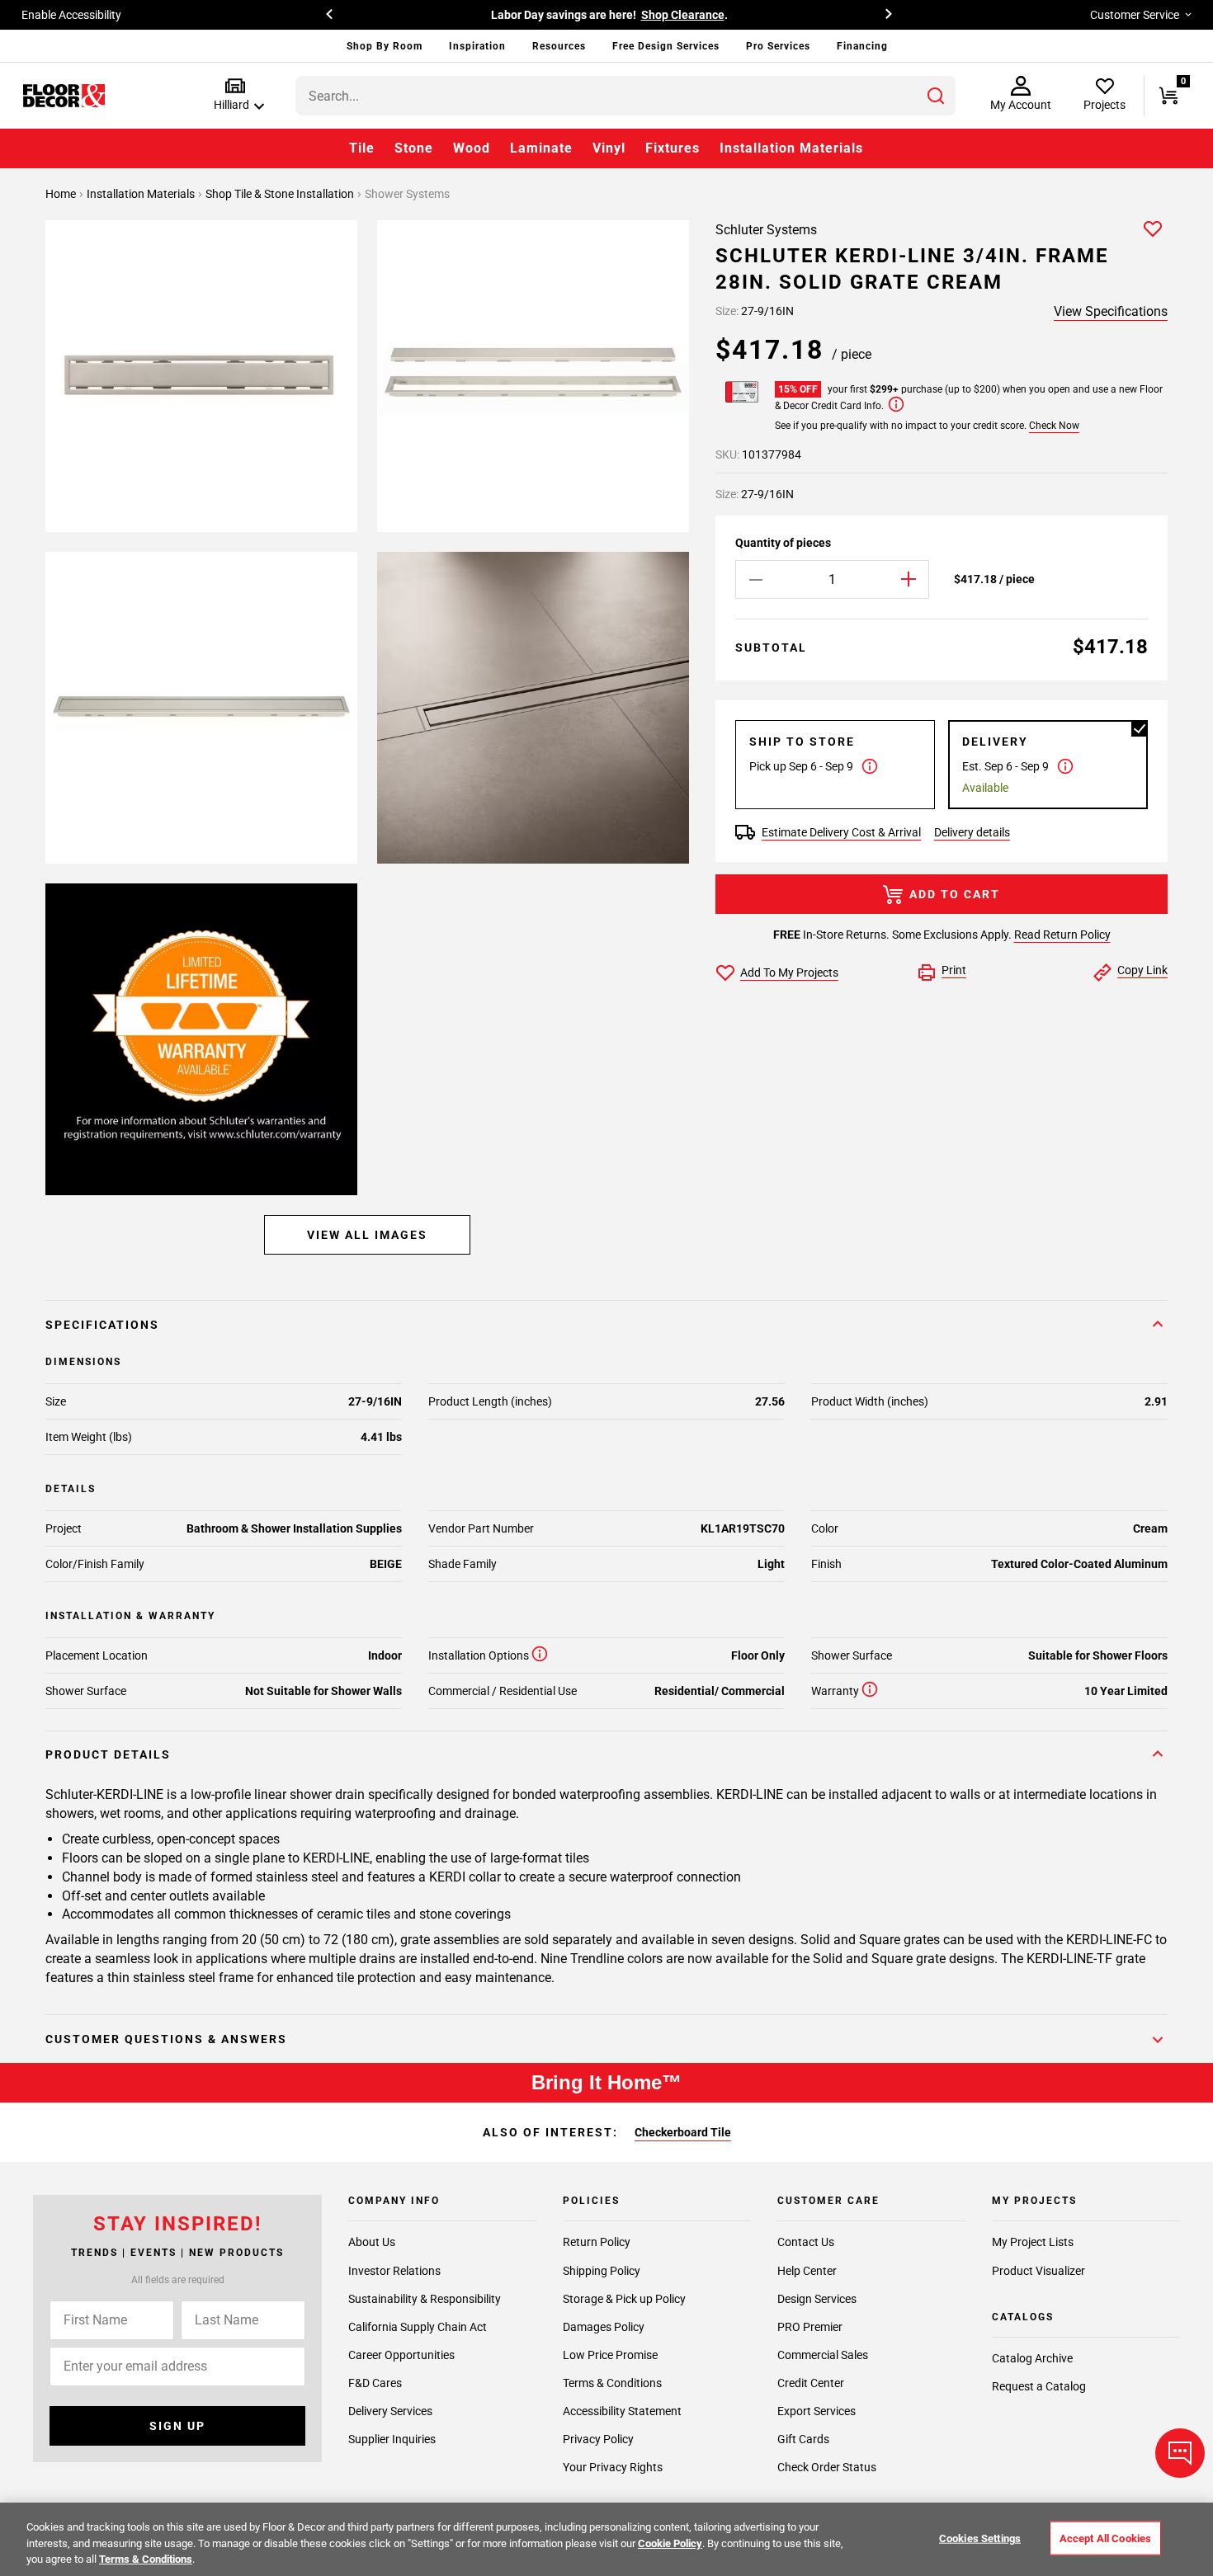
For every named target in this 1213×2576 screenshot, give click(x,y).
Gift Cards (803, 2439)
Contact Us (806, 2242)
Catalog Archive (1032, 2358)
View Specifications (1111, 311)
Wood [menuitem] (472, 148)
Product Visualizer (1038, 2270)
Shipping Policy (602, 2270)
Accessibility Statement (622, 2411)
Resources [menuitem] (559, 46)
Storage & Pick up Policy (624, 2299)
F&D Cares (375, 2383)
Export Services (817, 2411)
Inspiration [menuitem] (477, 46)
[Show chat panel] (1180, 2453)
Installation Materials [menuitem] (791, 148)
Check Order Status (827, 2467)
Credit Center (811, 2383)
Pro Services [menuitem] (778, 46)
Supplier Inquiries (392, 2439)
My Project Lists (1033, 2242)
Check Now (1054, 426)
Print (954, 970)
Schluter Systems (766, 230)
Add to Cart (955, 894)
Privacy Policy (598, 2439)
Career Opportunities (401, 2355)
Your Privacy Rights (613, 2467)
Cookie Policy (670, 2543)
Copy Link (1142, 970)
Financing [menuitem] (862, 46)
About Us (372, 2242)
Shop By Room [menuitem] (385, 46)
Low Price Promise (610, 2355)
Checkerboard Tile (683, 2132)
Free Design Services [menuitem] (666, 46)
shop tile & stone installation (281, 194)
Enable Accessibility (71, 15)
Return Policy (597, 2242)
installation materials (142, 194)
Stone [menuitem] (414, 148)
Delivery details (972, 832)
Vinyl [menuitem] (609, 148)
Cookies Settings (980, 2538)
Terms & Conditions (612, 2383)
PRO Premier (810, 2327)
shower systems (407, 194)
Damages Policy (604, 2327)
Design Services (817, 2299)
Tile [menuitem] (362, 148)
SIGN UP (177, 2426)
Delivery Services (390, 2411)
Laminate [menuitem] (541, 148)
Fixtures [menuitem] (673, 148)
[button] (236, 95)
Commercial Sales (823, 2355)
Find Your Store (773, 15)
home (62, 194)
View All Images (367, 1235)
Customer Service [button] (1135, 15)
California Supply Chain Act (418, 2327)
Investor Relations (394, 2270)
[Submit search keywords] (936, 96)
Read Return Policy (1062, 935)
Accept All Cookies (1105, 2538)
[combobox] (625, 96)
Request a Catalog (1039, 2386)
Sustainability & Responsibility (425, 2299)
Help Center (807, 2270)
